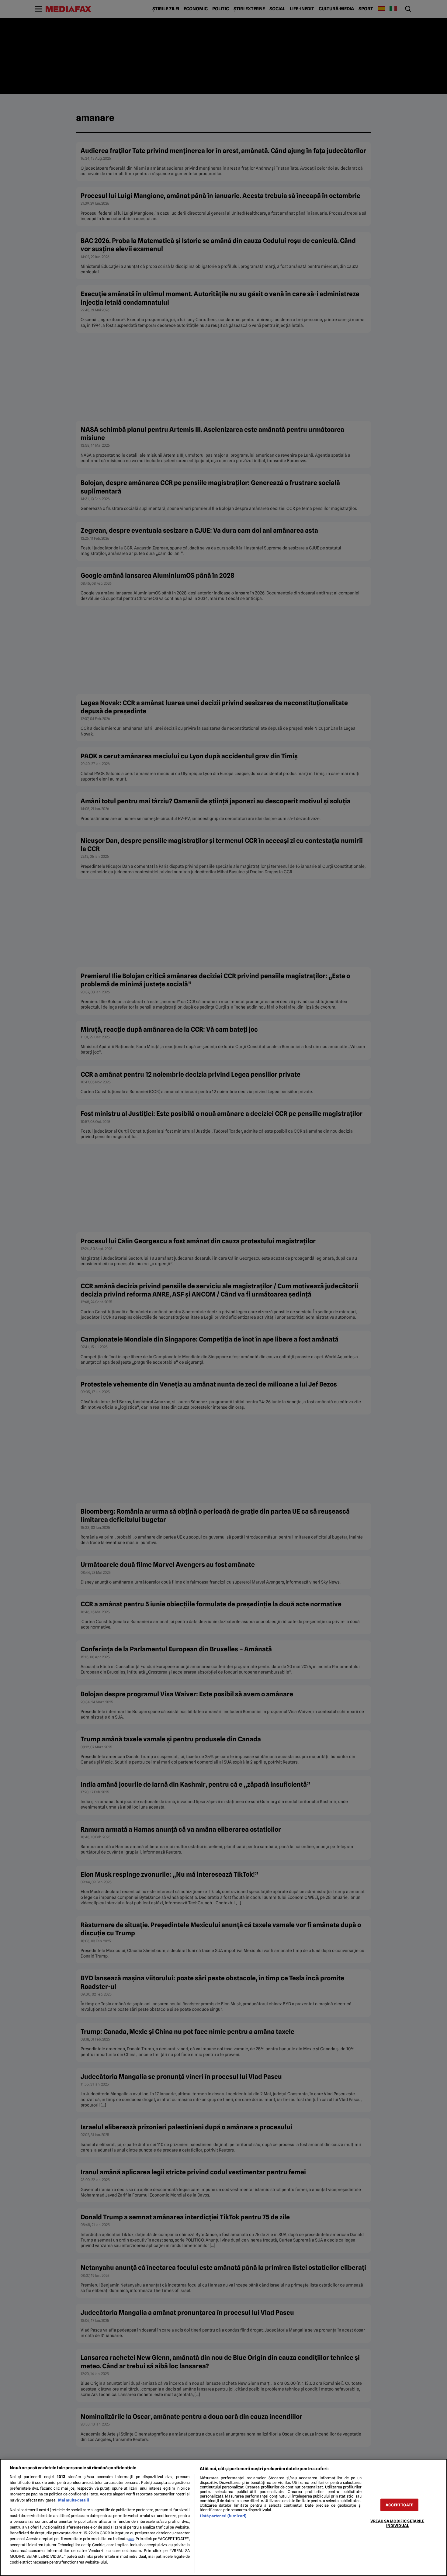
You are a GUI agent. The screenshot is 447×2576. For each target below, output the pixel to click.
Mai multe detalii (74, 2500)
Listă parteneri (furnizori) (223, 2516)
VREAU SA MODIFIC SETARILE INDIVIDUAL (397, 2523)
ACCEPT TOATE (399, 2505)
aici (131, 2539)
